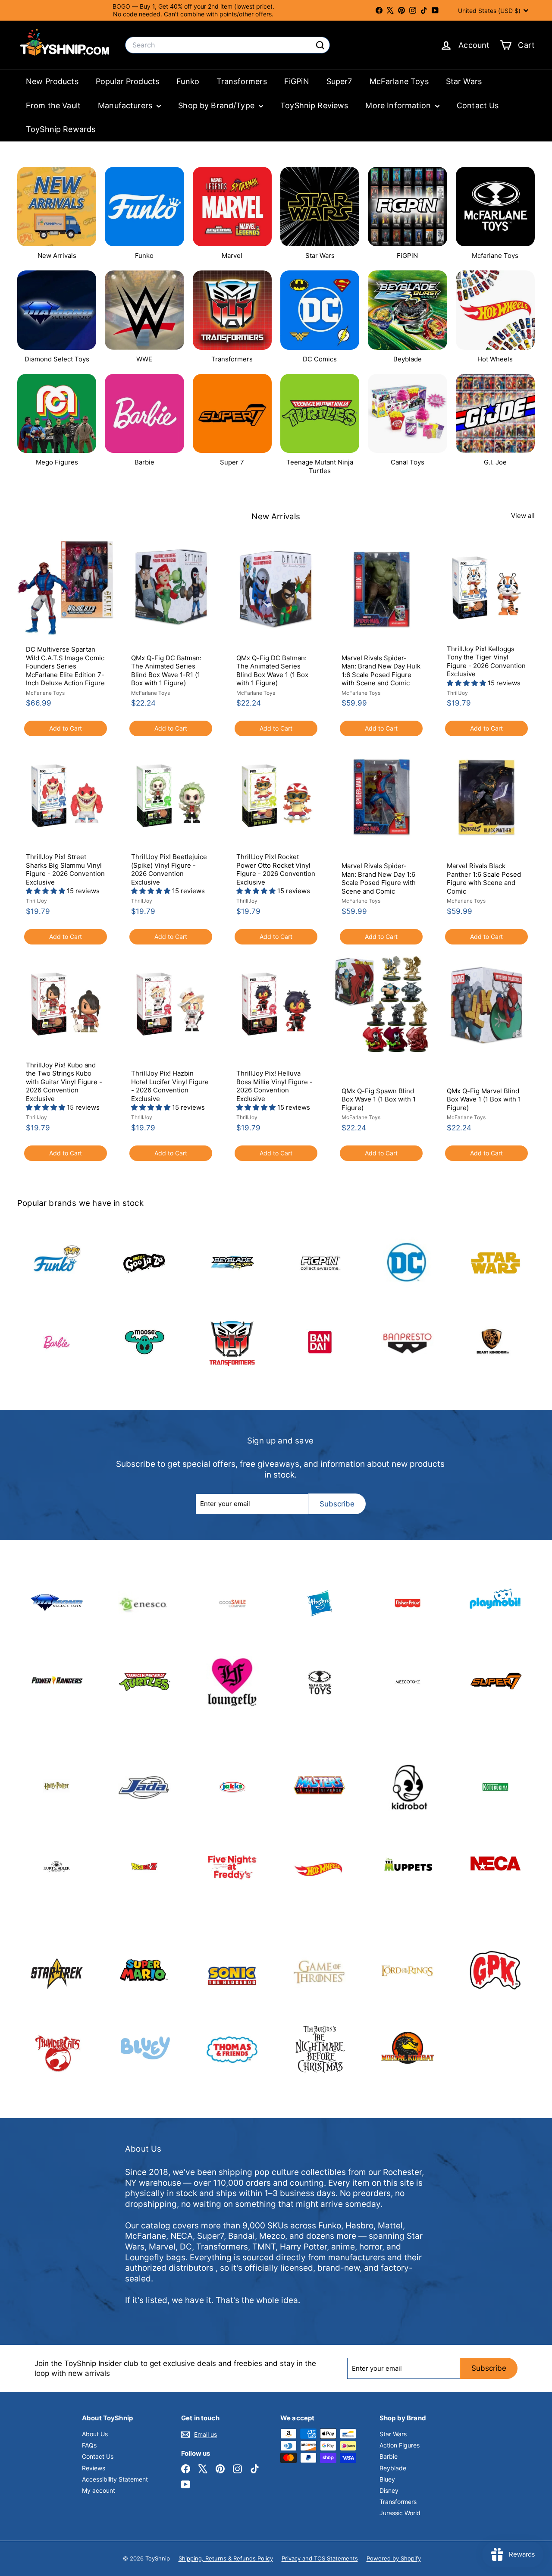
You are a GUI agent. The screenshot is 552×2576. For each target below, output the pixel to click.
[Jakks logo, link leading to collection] (232, 1787)
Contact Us (478, 105)
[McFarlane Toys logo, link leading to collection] (320, 1682)
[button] (467, 683)
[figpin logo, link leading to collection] (320, 1263)
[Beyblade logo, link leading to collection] (232, 1263)
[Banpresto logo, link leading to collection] (407, 1342)
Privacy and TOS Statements (320, 2558)
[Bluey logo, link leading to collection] (144, 2050)
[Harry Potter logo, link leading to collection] (57, 1787)
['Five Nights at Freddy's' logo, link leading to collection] (232, 1866)
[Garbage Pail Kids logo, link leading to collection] (495, 1971)
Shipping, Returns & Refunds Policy (226, 2558)
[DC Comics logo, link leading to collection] (407, 1263)
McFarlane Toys (399, 81)
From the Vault (53, 105)
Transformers (242, 81)
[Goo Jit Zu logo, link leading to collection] (144, 1263)
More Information (399, 105)
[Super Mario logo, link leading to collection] (144, 1971)
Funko (188, 81)
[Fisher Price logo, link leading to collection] (407, 1603)
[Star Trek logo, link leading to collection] (57, 1971)
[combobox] (227, 45)
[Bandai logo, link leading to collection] (320, 1342)
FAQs (89, 2445)
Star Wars (464, 81)
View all (523, 516)
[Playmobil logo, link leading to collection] (495, 1603)
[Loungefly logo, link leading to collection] (232, 1682)
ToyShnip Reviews (314, 105)
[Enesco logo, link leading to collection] (144, 1603)
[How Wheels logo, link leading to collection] (320, 1866)
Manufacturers (126, 105)
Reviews (94, 2468)
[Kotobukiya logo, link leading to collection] (495, 1787)
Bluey (387, 2479)
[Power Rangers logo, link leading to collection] (57, 1682)
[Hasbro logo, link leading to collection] (320, 1603)
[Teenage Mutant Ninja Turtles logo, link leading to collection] (144, 1682)
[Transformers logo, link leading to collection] (232, 1342)
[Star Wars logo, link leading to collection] (495, 1263)
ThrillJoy (457, 693)
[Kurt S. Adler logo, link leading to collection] (57, 1866)
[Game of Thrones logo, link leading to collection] (320, 1971)
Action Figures (400, 2445)
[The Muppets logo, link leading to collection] (407, 1866)
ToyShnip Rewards (61, 129)
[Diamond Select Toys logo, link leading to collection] (57, 1603)
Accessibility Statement (115, 2479)
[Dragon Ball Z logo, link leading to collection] (144, 1866)
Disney (389, 2490)
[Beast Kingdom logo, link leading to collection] (495, 1342)
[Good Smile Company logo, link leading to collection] (232, 1603)
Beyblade (393, 2468)
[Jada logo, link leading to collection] (144, 1787)
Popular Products (127, 81)
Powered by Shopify (394, 2558)
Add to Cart (66, 728)
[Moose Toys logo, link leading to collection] (144, 1342)
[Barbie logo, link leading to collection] (57, 1342)
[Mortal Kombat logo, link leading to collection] (407, 2050)
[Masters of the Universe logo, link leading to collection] (320, 1787)
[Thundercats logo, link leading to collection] (57, 2050)
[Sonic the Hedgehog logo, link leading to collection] (232, 1971)
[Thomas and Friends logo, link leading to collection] (232, 2050)
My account (99, 2490)
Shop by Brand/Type (217, 105)
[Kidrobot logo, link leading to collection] (407, 1787)
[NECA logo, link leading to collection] (495, 1866)
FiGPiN (297, 81)
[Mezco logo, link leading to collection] (407, 1682)
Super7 (339, 81)
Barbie (389, 2456)
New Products (52, 81)
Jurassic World (400, 2513)
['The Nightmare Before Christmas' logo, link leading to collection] (320, 2050)
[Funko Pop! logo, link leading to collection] (57, 1263)
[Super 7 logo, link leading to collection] (495, 1682)
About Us (95, 2434)
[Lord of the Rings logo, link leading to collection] (407, 1971)
